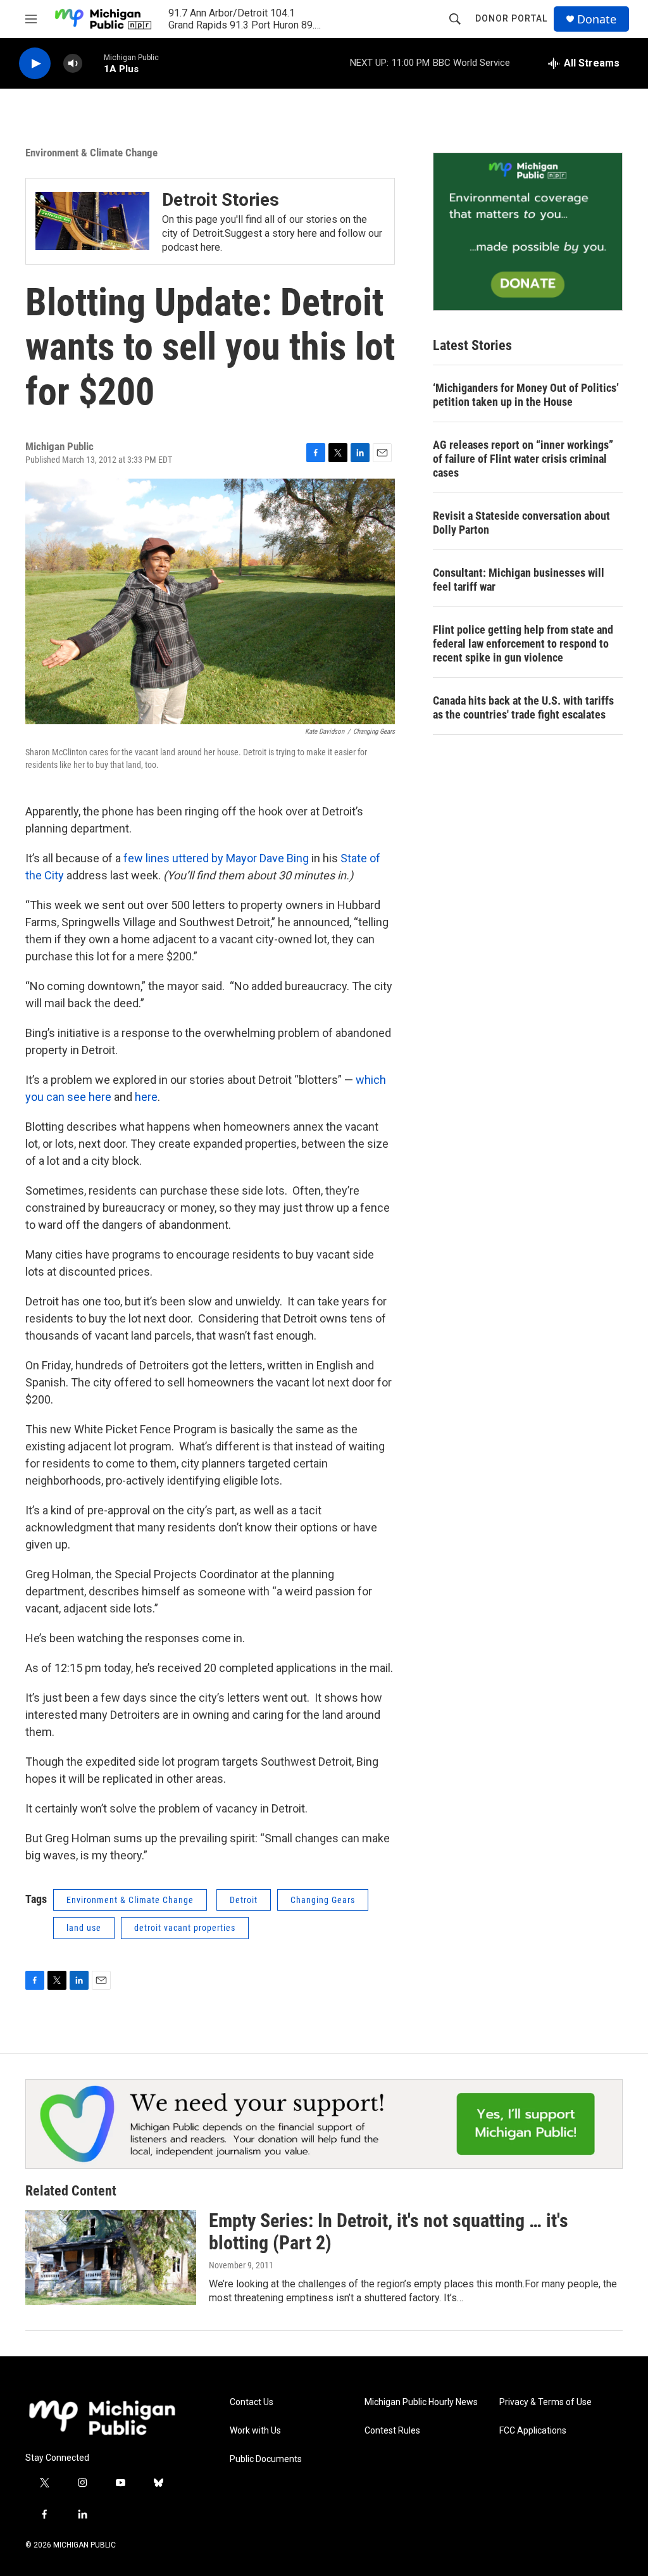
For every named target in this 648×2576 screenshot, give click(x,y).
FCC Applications (533, 2431)
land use (84, 1928)
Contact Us (252, 2402)
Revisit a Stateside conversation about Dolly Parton (521, 523)
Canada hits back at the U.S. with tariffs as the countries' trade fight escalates (523, 707)
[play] (35, 64)
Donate (597, 19)
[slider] (93, 63)
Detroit (244, 1900)
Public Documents (266, 2459)
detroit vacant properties (185, 1928)
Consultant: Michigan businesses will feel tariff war (519, 580)
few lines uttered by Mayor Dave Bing (216, 858)
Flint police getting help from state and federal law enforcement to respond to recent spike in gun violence (523, 644)
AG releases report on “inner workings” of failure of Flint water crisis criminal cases (523, 459)
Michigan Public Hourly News (421, 2402)
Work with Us (255, 2431)
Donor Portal (511, 18)
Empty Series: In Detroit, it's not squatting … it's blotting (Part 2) (389, 2232)
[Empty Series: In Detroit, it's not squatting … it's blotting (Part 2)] (111, 2258)
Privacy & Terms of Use (545, 2402)
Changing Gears (323, 1900)
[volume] (73, 64)
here (146, 1097)
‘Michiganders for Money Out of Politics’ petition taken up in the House (526, 395)
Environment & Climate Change (91, 153)
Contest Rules (392, 2431)
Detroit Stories (221, 200)
